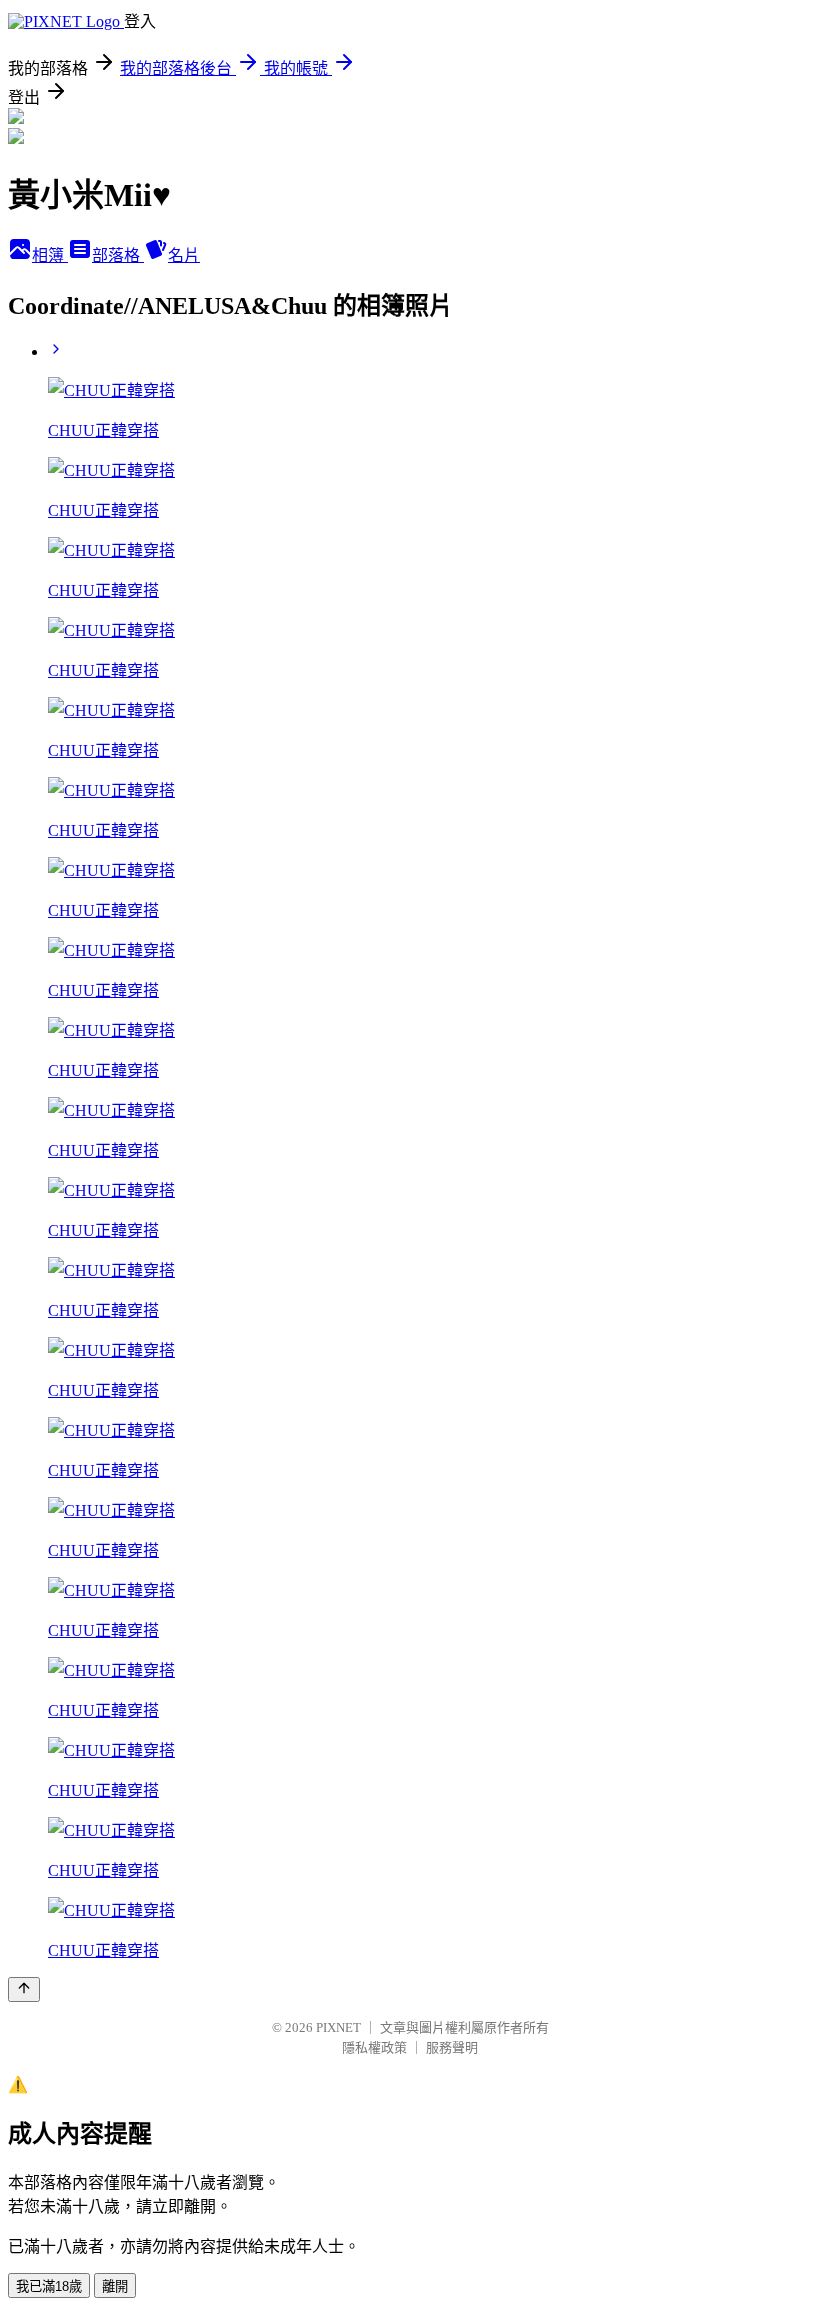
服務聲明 (452, 2047)
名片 (184, 255)
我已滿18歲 (49, 2286)
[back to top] (24, 1989)
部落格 (118, 255)
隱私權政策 (374, 2047)
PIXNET (338, 2027)
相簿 (50, 255)
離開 (115, 2286)
